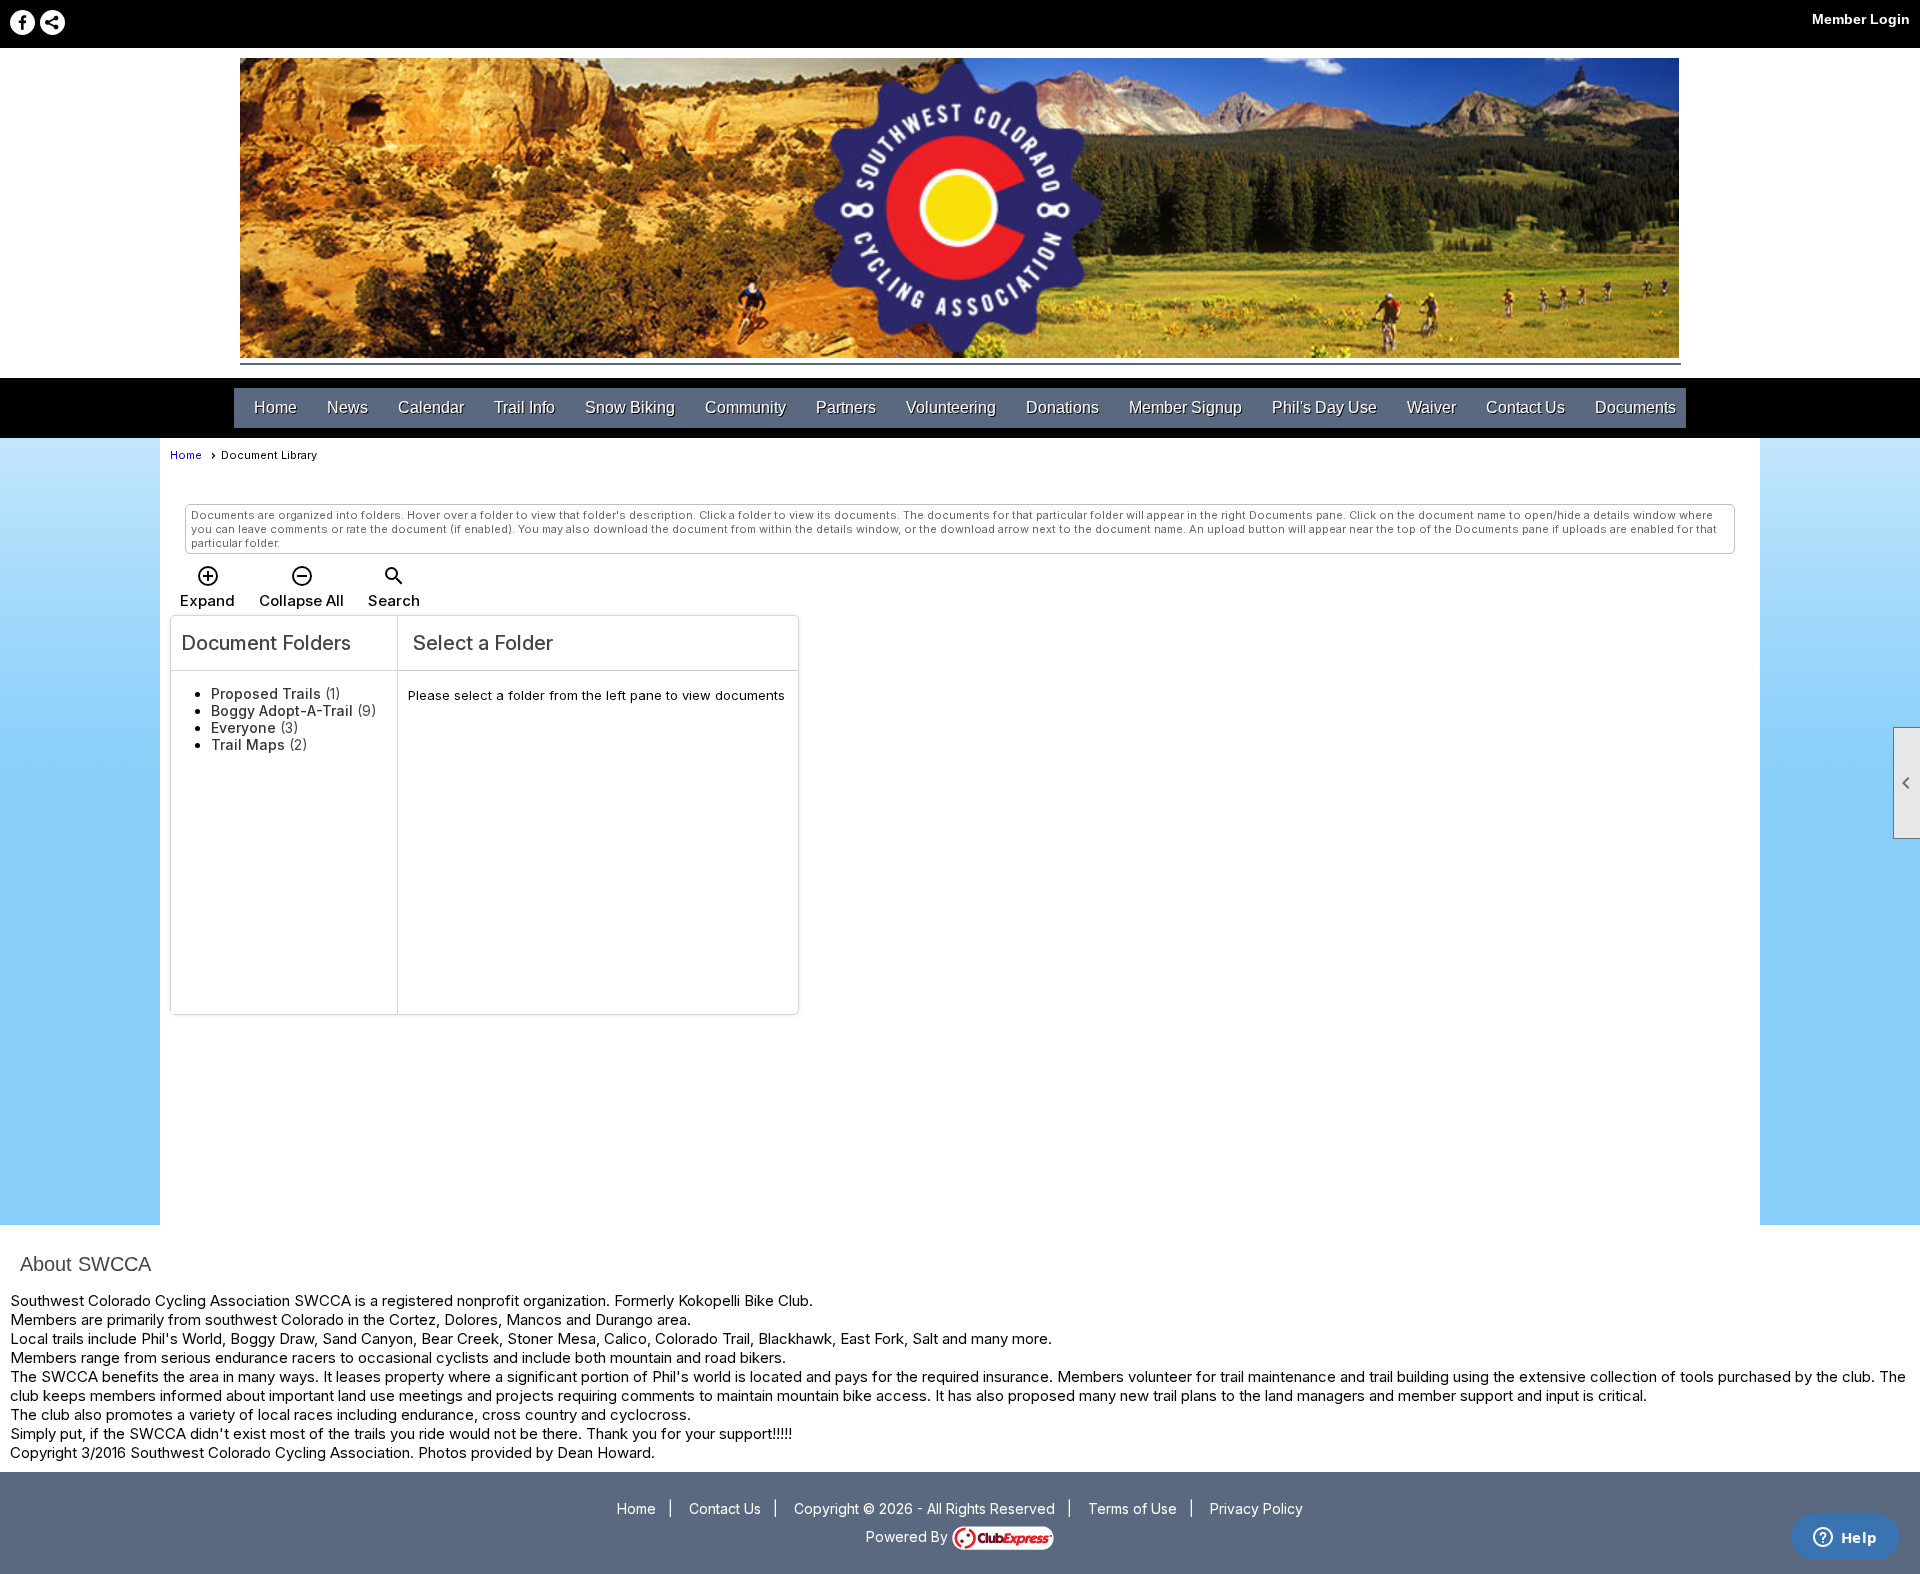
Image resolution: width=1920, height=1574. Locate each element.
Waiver (1431, 407)
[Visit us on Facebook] (22, 22)
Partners (846, 407)
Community (745, 407)
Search (394, 587)
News (347, 407)
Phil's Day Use (1324, 407)
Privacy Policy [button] (1256, 1508)
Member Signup (1185, 407)
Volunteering (951, 407)
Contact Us (1525, 407)
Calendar (431, 407)
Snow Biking (630, 407)
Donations (1062, 407)
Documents (1635, 407)
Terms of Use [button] (1132, 1508)
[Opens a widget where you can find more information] (1845, 1539)
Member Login (1861, 19)
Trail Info (524, 407)
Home (275, 407)
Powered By (909, 1536)
